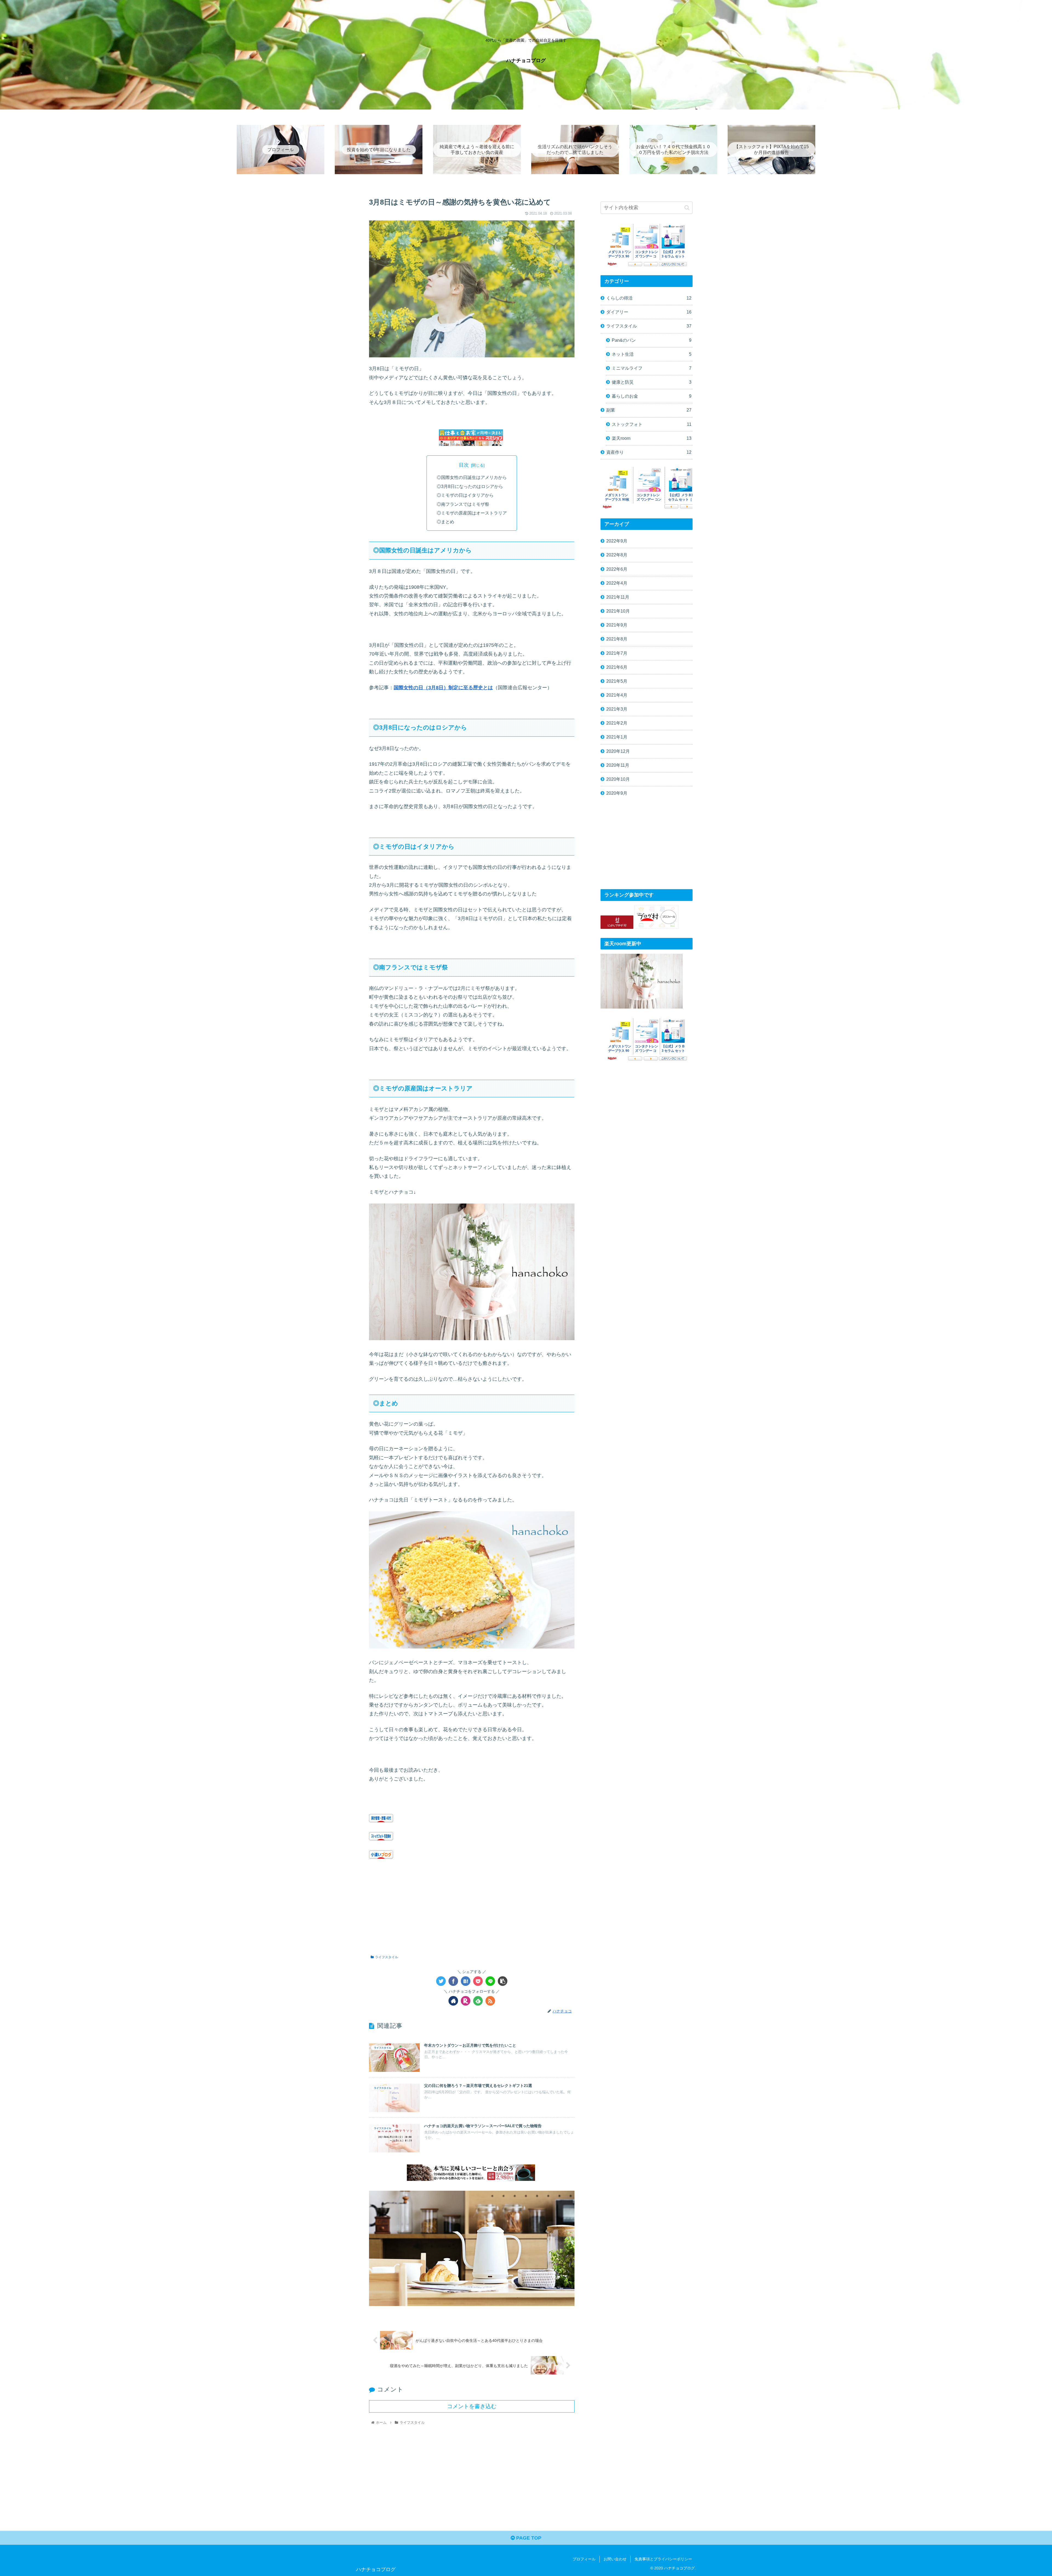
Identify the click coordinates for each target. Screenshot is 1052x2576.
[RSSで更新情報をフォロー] (490, 2001)
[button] (687, 208)
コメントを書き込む (472, 2406)
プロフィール (584, 2559)
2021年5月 (617, 681)
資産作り (649, 452)
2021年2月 (617, 723)
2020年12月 (618, 751)
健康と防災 (652, 382)
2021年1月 (617, 737)
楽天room (652, 438)
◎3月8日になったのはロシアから (470, 486)
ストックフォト (652, 424)
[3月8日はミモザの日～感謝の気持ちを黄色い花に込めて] (466, 1981)
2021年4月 (617, 695)
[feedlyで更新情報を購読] (478, 2001)
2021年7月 (617, 653)
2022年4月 (617, 583)
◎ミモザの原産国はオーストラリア (472, 513)
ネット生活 (652, 354)
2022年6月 (617, 569)
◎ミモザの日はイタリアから (465, 495)
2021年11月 (618, 597)
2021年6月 (617, 667)
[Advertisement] (472, 1907)
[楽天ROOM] (466, 2001)
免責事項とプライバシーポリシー (663, 2559)
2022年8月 (617, 555)
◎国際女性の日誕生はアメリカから (472, 477)
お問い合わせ (615, 2559)
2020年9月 (617, 793)
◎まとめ (445, 522)
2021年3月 (617, 709)
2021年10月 (618, 611)
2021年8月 (617, 639)
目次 (464, 465)
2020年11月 (618, 765)
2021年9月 (617, 625)
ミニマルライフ (652, 368)
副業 (649, 410)
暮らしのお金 (652, 396)
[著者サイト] (453, 2001)
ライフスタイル (387, 1957)
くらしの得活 (649, 298)
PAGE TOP (528, 2538)
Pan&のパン (652, 340)
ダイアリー (649, 312)
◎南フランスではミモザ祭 (463, 504)
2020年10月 (618, 779)
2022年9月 (617, 541)
